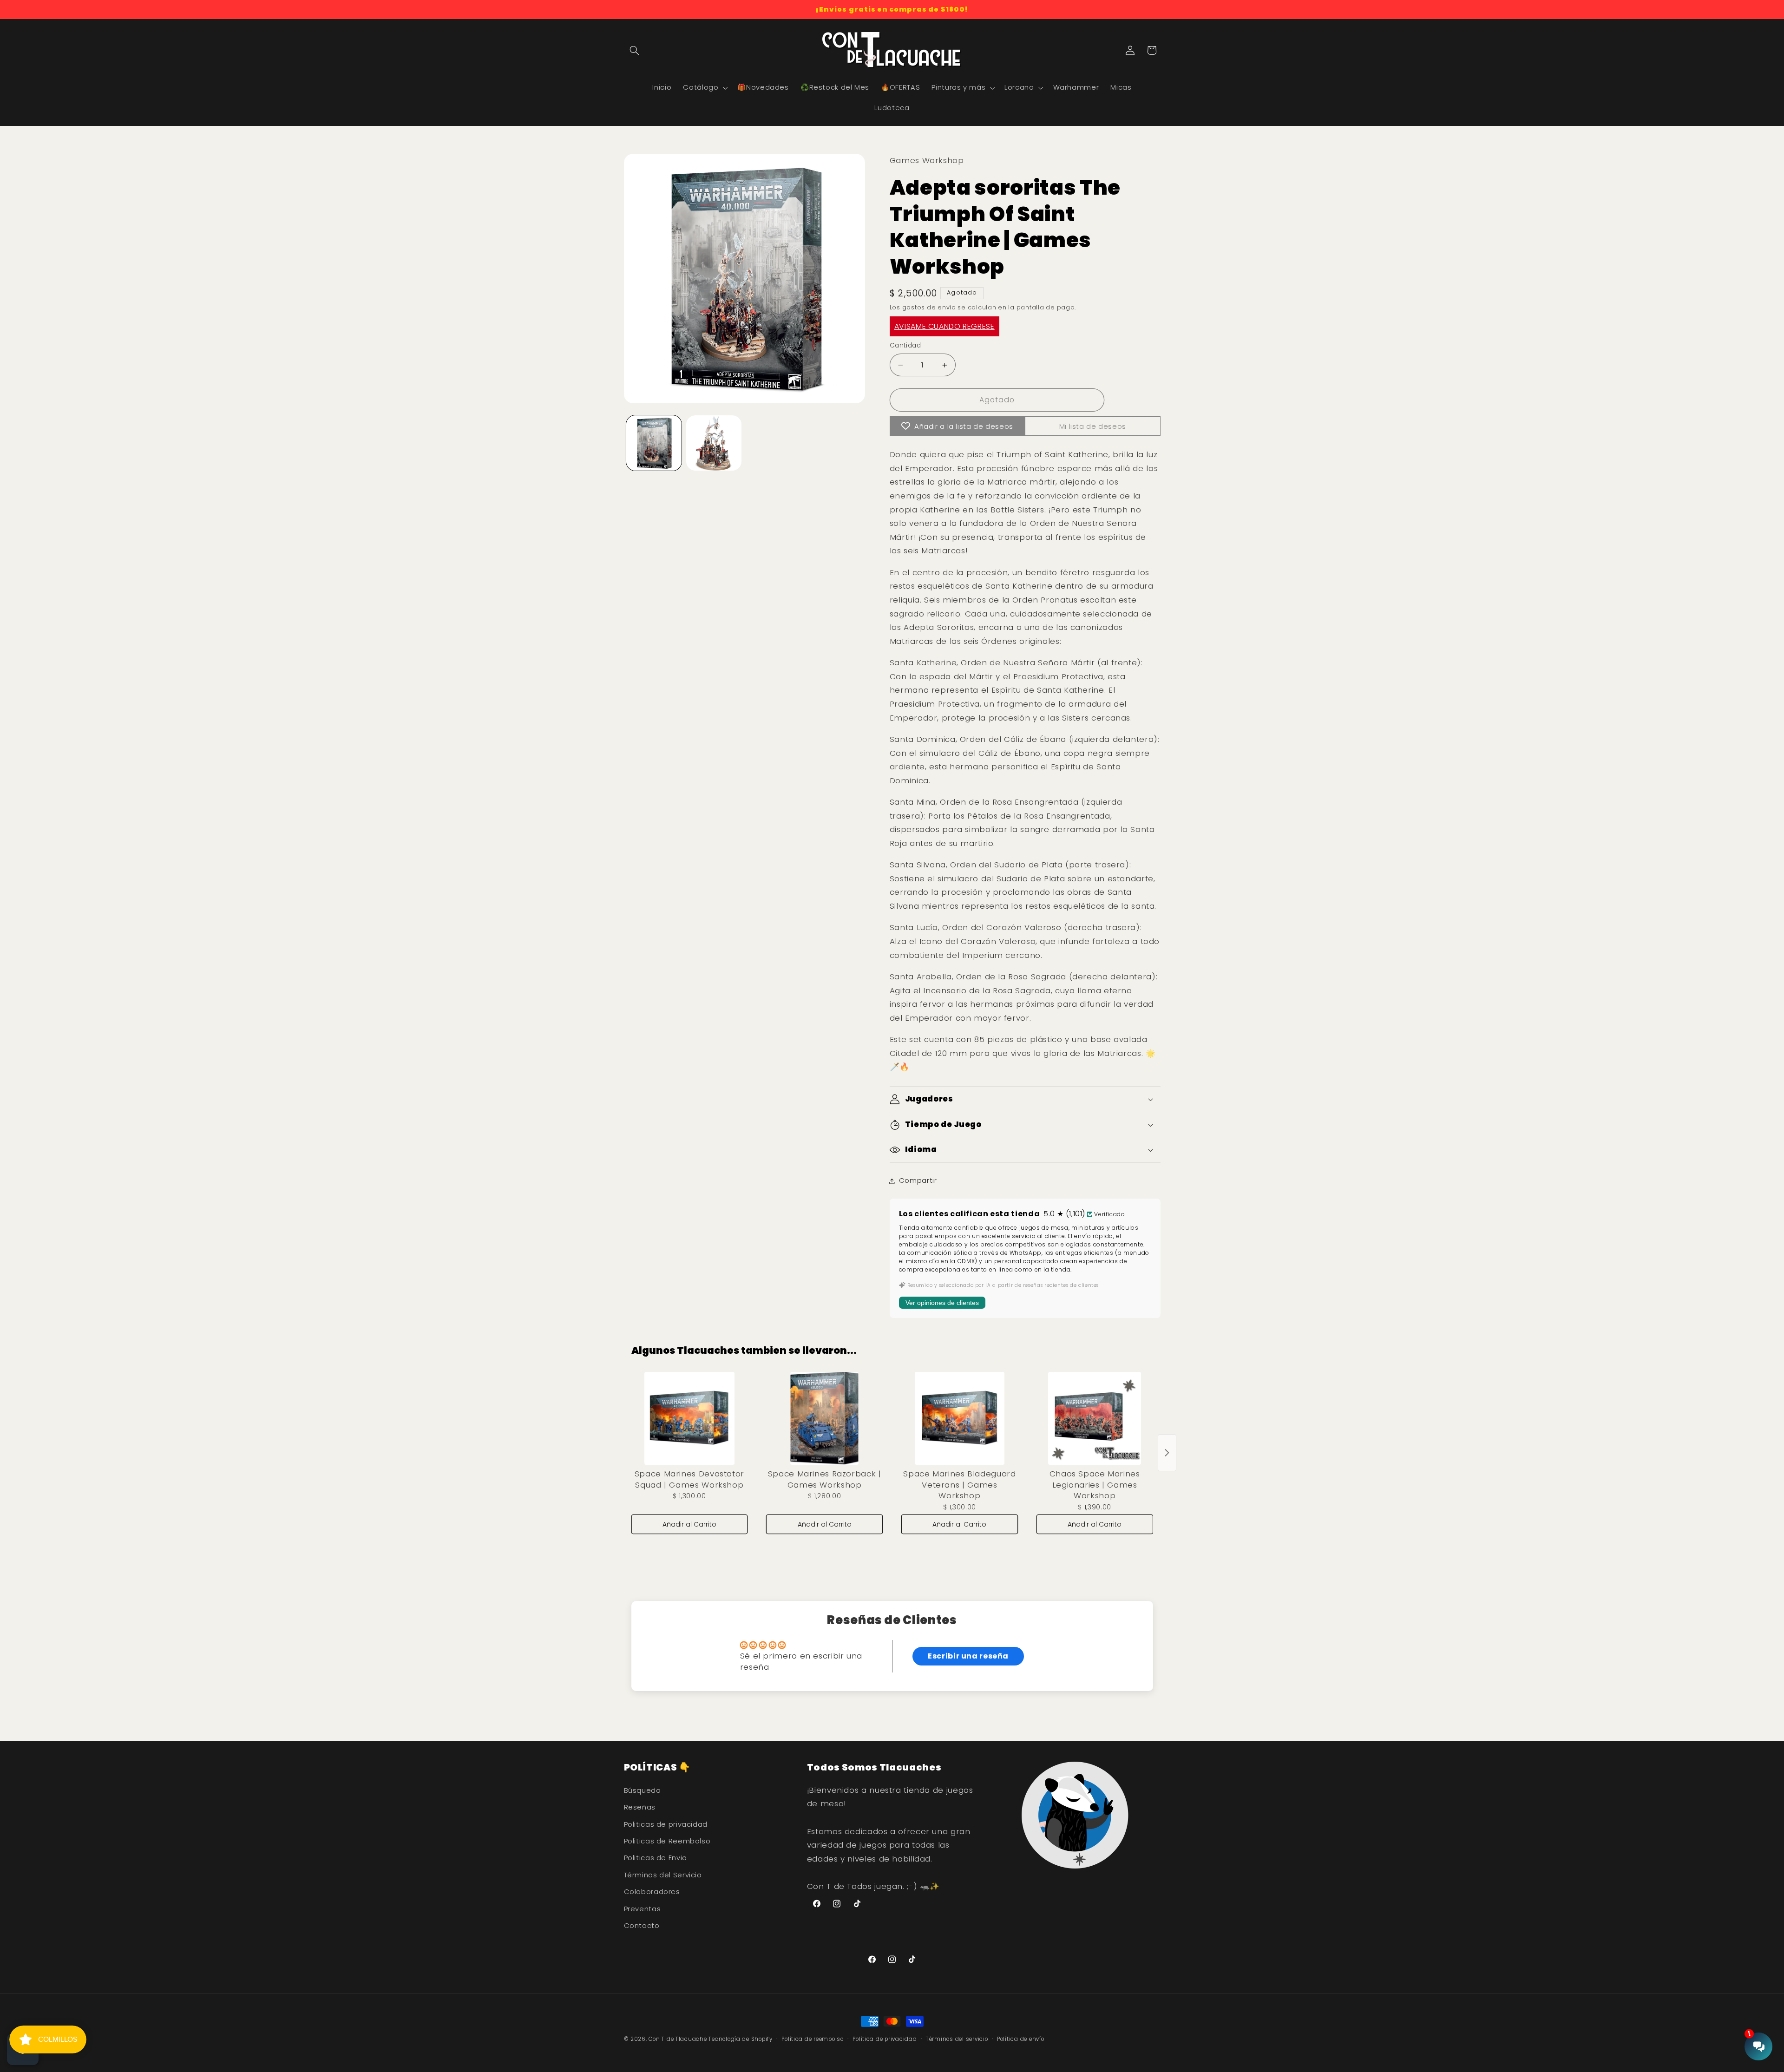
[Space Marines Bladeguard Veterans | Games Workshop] (960, 1418)
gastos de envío (929, 308)
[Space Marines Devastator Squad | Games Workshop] (690, 1418)
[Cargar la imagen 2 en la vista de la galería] (714, 443)
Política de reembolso (812, 2039)
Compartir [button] (918, 1180)
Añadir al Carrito (689, 1524)
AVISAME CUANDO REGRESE (944, 326)
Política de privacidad (885, 2039)
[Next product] (1167, 1453)
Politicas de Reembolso (667, 1841)
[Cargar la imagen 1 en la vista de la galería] (654, 443)
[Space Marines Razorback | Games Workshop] (824, 1418)
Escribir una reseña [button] (968, 1656)
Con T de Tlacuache (678, 2039)
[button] (635, 50)
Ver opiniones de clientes (942, 1303)
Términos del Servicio (663, 1875)
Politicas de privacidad (666, 1824)
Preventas (643, 1909)
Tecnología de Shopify (740, 2039)
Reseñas (640, 1807)
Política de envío (1021, 2039)
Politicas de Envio (656, 1858)
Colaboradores (652, 1892)
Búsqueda (643, 1790)
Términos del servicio (957, 2039)
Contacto (642, 1926)
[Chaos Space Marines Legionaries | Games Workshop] (1095, 1418)
